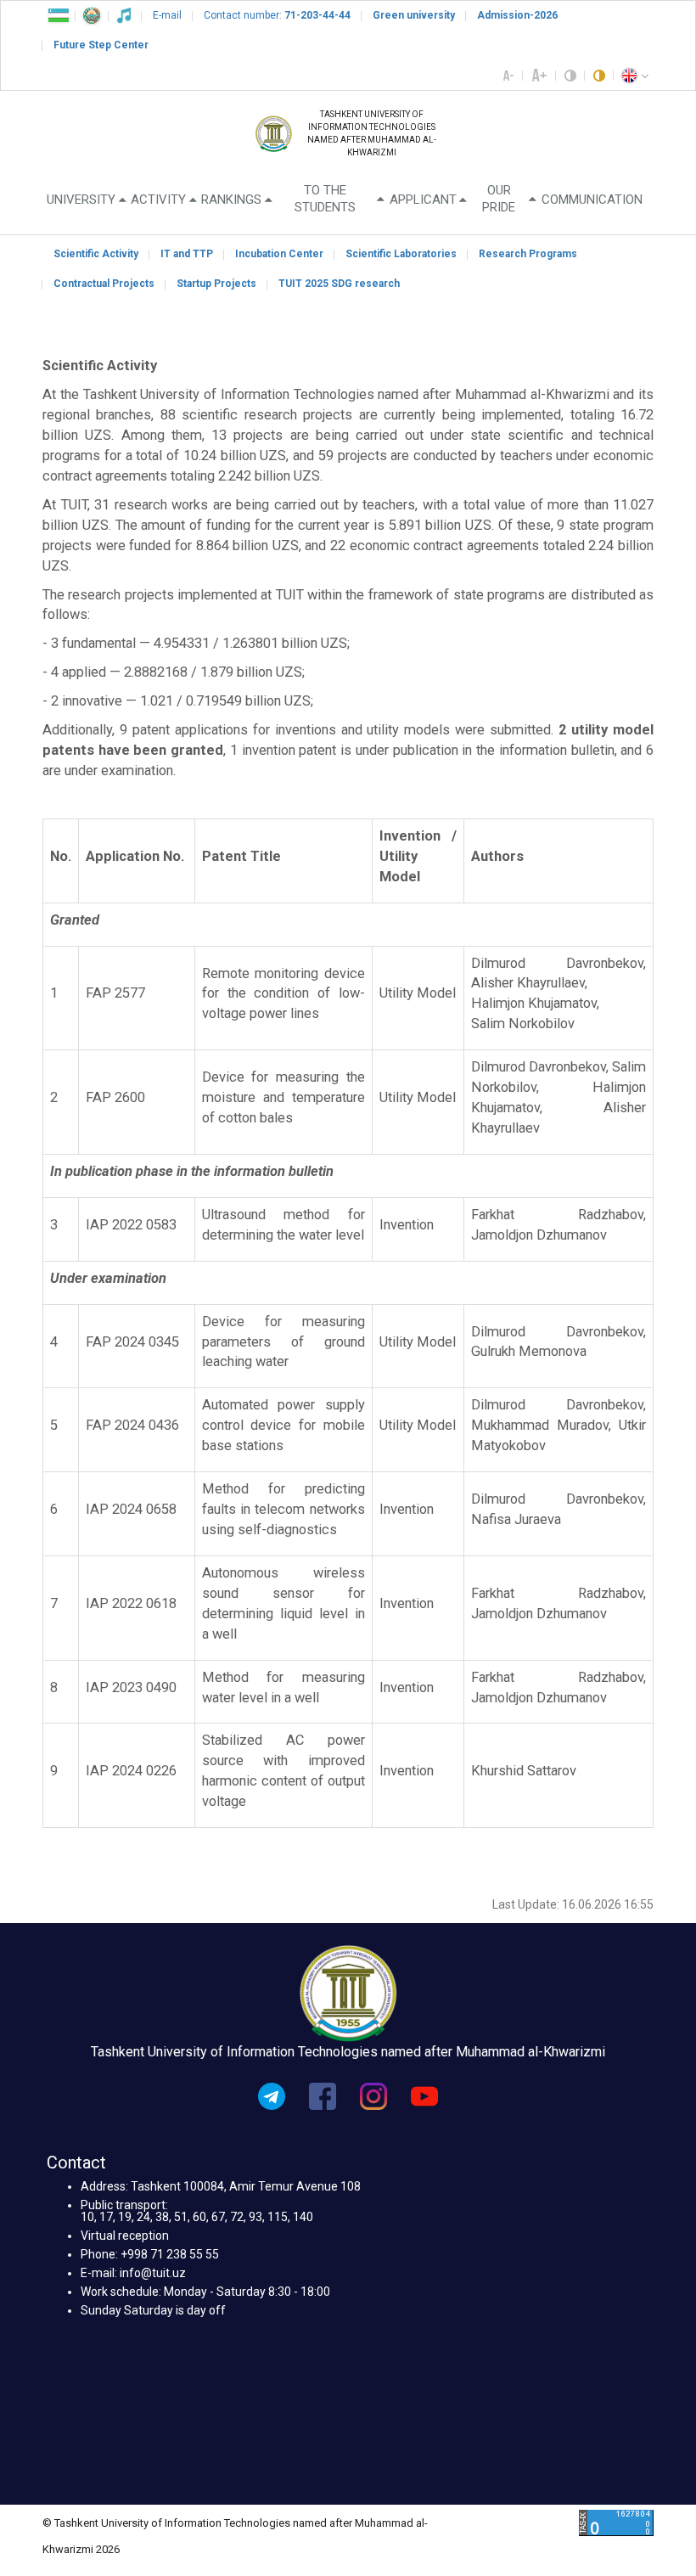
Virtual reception (125, 2236)
